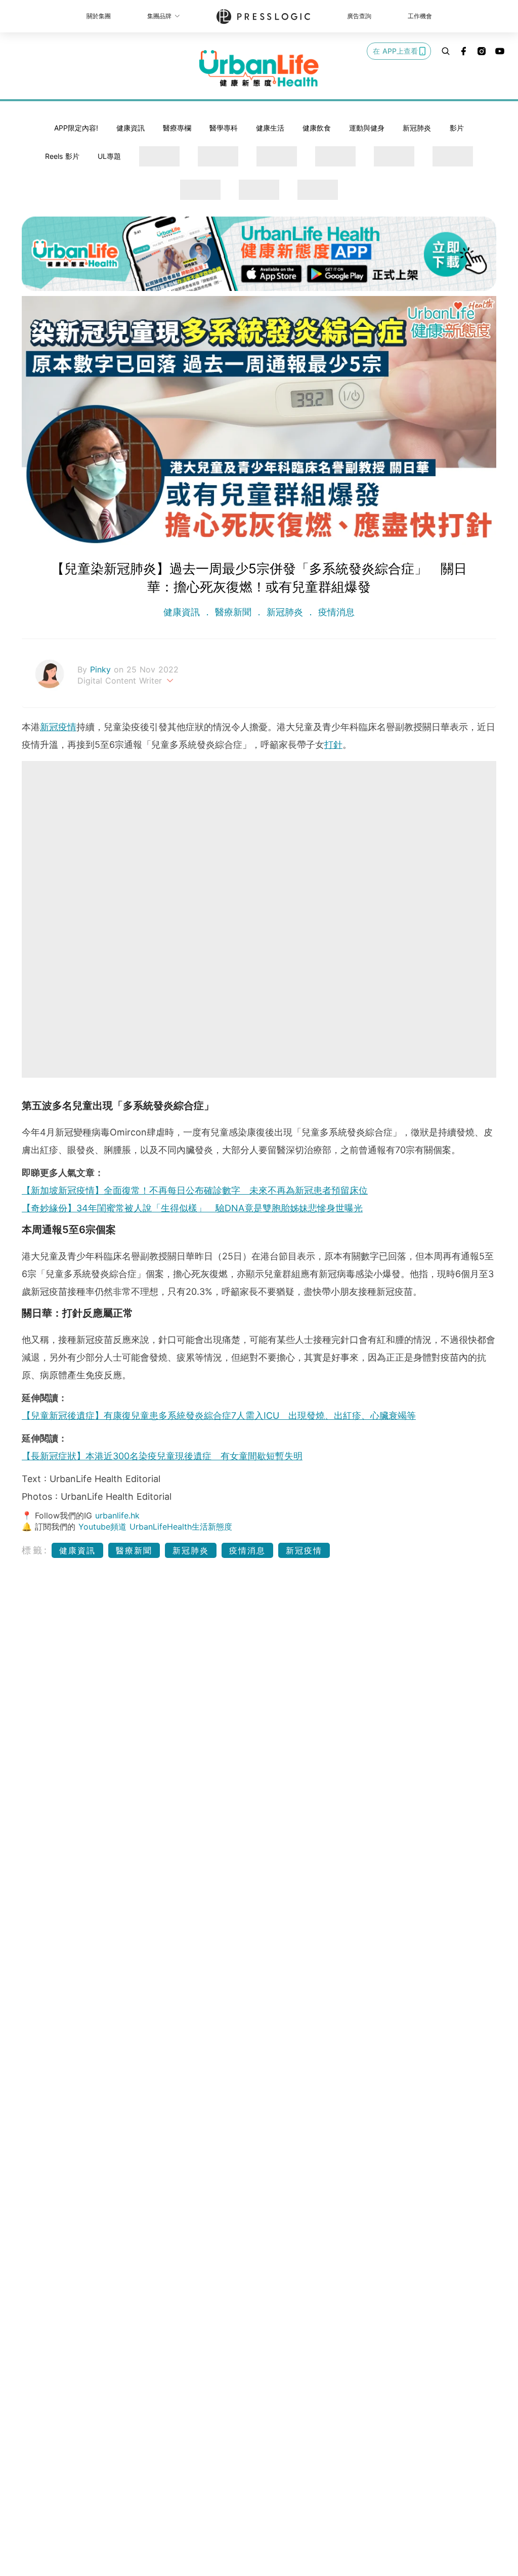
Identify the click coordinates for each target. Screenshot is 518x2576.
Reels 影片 (62, 156)
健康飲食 (317, 128)
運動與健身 (367, 128)
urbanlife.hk (117, 1515)
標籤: (35, 1550)
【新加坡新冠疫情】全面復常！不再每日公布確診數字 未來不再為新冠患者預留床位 (195, 1190)
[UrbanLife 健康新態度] (259, 68)
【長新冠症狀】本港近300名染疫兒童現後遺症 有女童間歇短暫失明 (162, 1456)
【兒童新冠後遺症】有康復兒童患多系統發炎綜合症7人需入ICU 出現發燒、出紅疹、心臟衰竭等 (219, 1416)
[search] (446, 51)
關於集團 (99, 16)
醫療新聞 (233, 612)
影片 (457, 128)
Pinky (102, 669)
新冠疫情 (58, 727)
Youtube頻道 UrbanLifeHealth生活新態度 (155, 1527)
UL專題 (109, 156)
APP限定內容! (76, 128)
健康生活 (270, 128)
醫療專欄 (177, 128)
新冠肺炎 (417, 128)
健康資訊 (131, 128)
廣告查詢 (359, 16)
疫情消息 (335, 612)
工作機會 (420, 16)
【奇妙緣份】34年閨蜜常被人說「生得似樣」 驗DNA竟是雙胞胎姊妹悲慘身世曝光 (192, 1208)
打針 (333, 745)
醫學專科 (224, 128)
